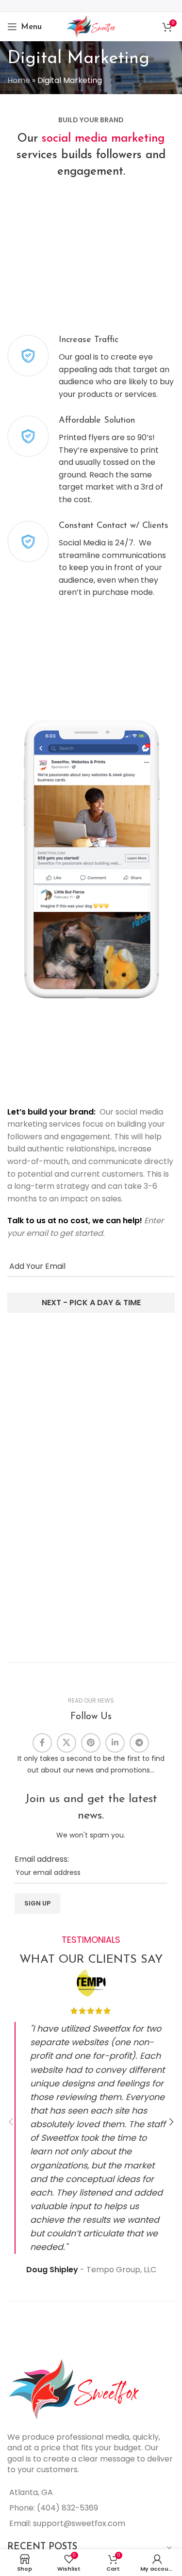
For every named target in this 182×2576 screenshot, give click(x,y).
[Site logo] (91, 26)
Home (19, 80)
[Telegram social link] (139, 1743)
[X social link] (66, 1743)
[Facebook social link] (42, 1743)
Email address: (42, 1859)
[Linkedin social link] (115, 1743)
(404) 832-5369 (67, 2508)
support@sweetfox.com (79, 2523)
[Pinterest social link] (91, 1743)
